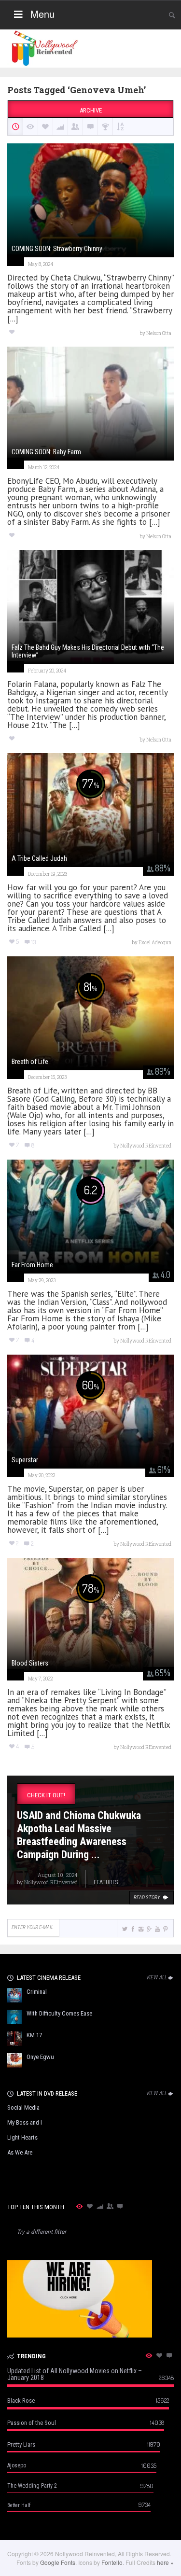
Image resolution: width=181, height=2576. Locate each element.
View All (157, 1977)
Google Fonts (58, 2562)
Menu (42, 14)
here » (165, 2562)
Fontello (112, 2562)
